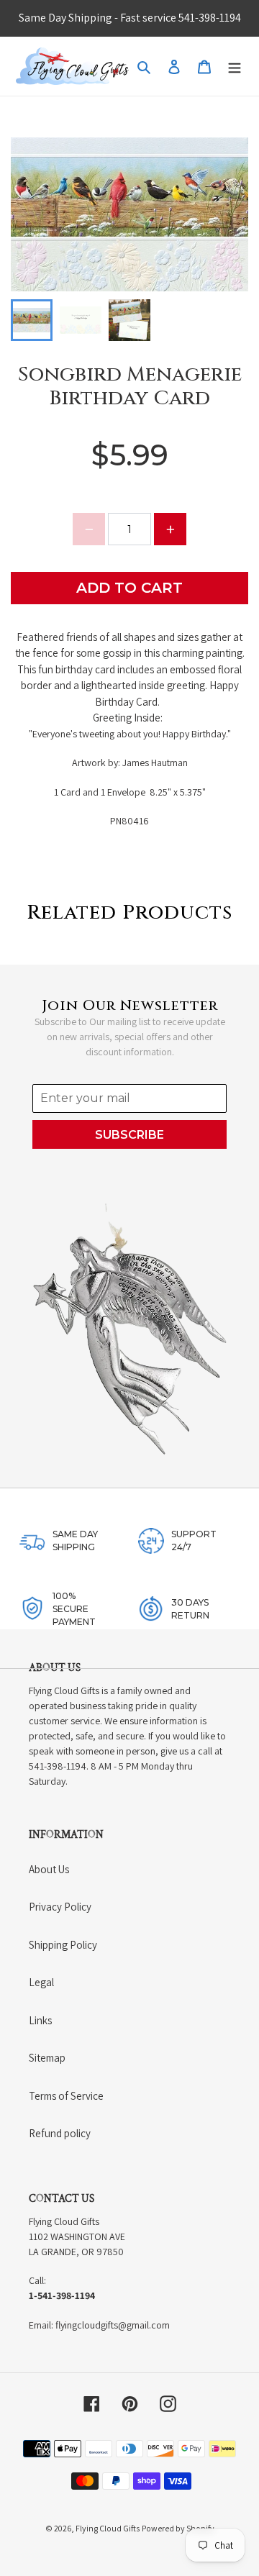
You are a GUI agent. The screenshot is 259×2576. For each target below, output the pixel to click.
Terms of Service (66, 2096)
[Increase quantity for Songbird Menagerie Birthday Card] (170, 529)
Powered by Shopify (178, 2528)
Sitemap (47, 2058)
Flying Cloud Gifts (108, 2528)
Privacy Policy (60, 1907)
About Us (49, 1869)
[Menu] (235, 67)
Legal (41, 1982)
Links (40, 2020)
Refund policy (60, 2133)
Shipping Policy (63, 1945)
